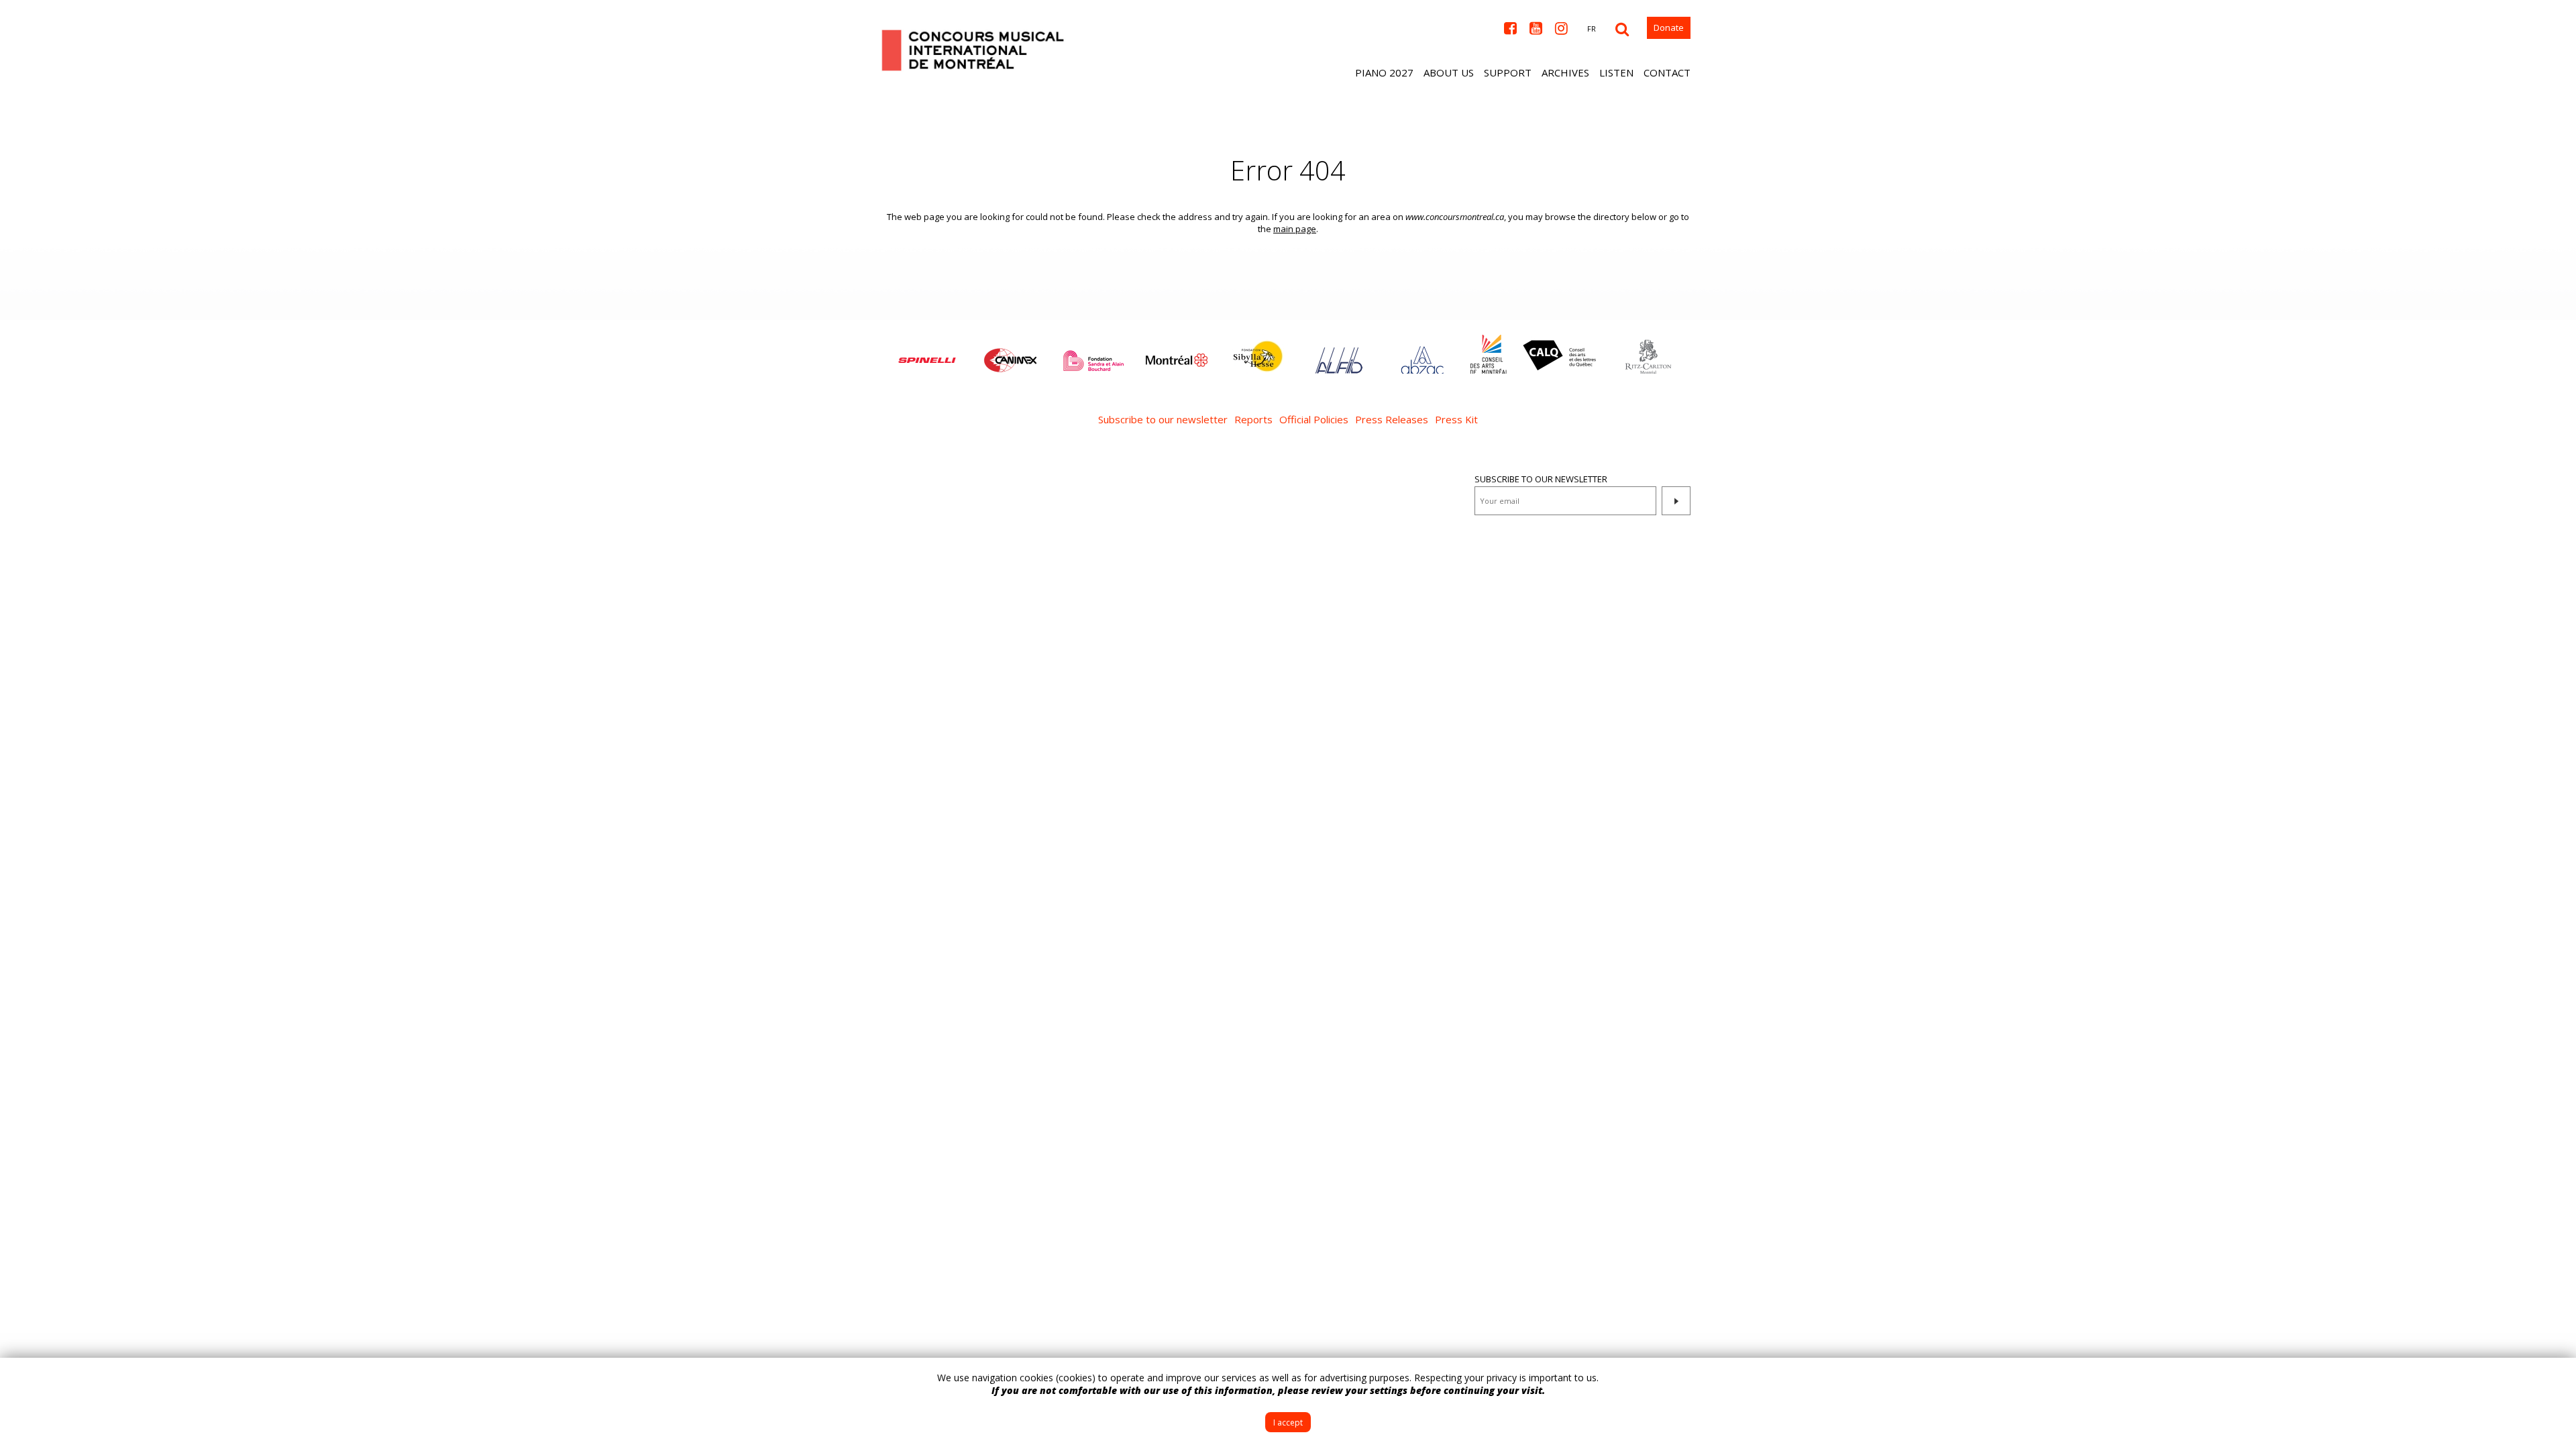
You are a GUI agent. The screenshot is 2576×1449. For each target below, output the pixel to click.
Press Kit (1456, 419)
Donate (1669, 28)
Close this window (2556, 1378)
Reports (1253, 419)
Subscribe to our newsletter (1163, 419)
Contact (1667, 72)
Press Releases (1392, 419)
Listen (1616, 72)
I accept (1288, 1423)
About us (1449, 72)
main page (1295, 229)
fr (1592, 29)
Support (1508, 72)
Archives (1565, 72)
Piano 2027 (1384, 72)
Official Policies (1314, 419)
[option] (927, 354)
